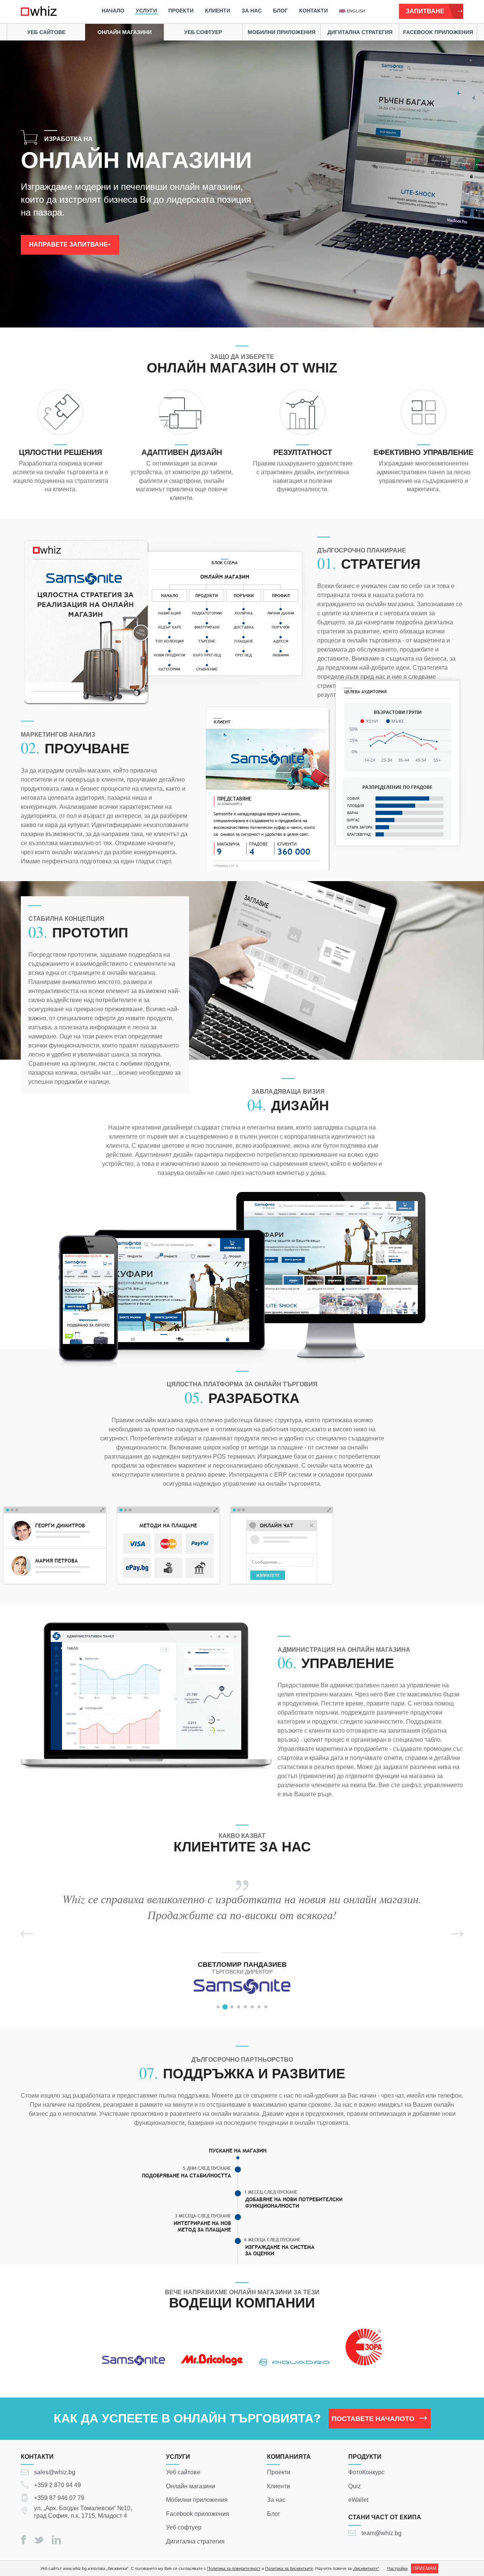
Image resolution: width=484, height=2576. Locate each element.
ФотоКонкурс (366, 2472)
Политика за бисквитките (289, 2568)
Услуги (146, 11)
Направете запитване (68, 244)
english (356, 11)
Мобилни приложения (282, 32)
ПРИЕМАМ (425, 2568)
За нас (252, 11)
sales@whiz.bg (55, 2472)
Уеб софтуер (203, 32)
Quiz (354, 2486)
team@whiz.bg (382, 2533)
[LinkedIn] (56, 2540)
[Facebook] (23, 2540)
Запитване (425, 11)
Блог (280, 11)
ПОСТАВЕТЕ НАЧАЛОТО (373, 2419)
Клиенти (218, 11)
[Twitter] (39, 2540)
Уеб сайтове (46, 32)
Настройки (397, 2568)
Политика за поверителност (234, 2568)
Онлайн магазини (125, 32)
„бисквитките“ (366, 2568)
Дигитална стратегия (360, 32)
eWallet (358, 2500)
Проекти (181, 11)
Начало (113, 11)
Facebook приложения (438, 32)
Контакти (313, 11)
